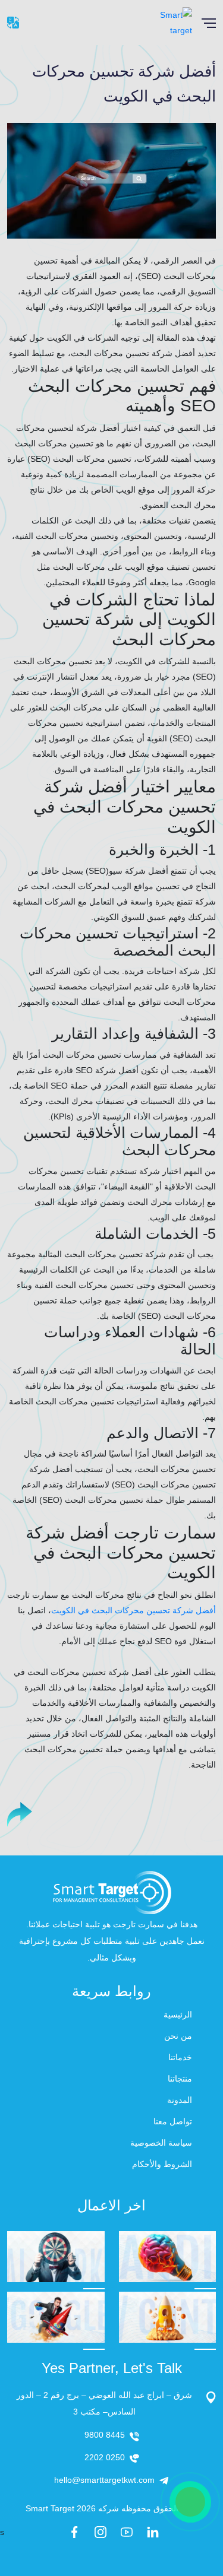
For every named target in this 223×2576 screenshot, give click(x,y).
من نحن (178, 2036)
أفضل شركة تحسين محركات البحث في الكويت (134, 1610)
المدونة (180, 2100)
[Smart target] (164, 22)
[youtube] (127, 2532)
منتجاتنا (180, 2079)
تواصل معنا (173, 2121)
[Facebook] (74, 2532)
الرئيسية (178, 2015)
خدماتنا (180, 2057)
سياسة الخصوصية (161, 2143)
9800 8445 (105, 2435)
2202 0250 (105, 2457)
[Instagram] (100, 2532)
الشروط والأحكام (162, 2164)
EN (13, 23)
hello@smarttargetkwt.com (104, 2480)
